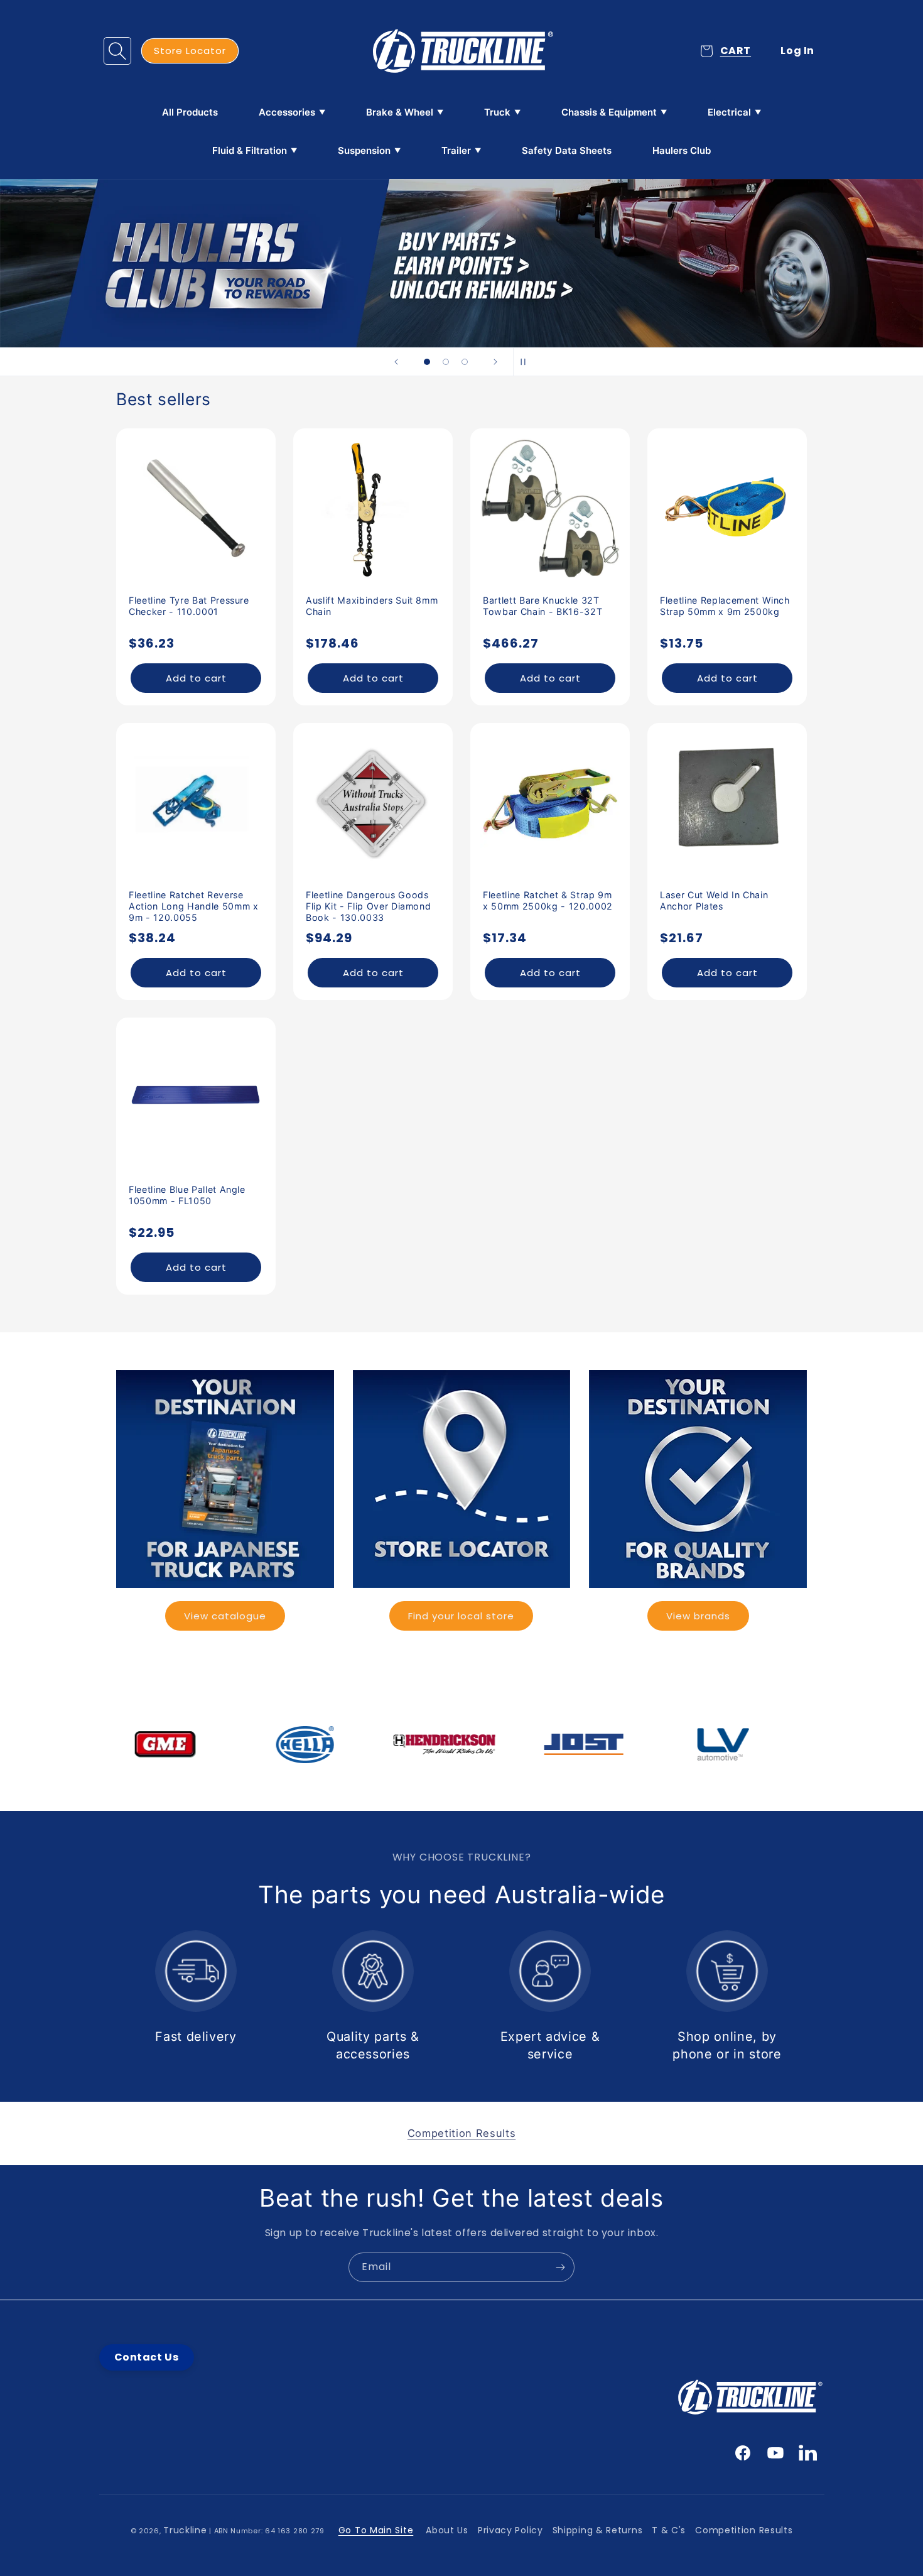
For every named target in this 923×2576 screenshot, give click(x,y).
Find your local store (461, 1616)
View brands (698, 1616)
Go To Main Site (376, 2530)
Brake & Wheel (400, 112)
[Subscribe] (560, 2267)
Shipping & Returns (598, 2530)
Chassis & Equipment (609, 112)
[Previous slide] (396, 362)
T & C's (669, 2530)
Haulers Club (682, 150)
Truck (497, 112)
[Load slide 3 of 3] (465, 362)
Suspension (364, 150)
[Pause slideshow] (527, 362)
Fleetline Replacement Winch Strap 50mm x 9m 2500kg (725, 606)
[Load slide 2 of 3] (446, 362)
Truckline (185, 2530)
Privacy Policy (510, 2530)
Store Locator (190, 51)
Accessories (287, 112)
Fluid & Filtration (250, 150)
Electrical (729, 112)
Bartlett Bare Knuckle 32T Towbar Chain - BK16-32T (542, 606)
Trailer (456, 150)
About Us (447, 2530)
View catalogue (225, 1616)
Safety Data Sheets (567, 150)
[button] (117, 51)
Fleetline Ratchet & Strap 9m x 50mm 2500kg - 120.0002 (548, 900)
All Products (190, 112)
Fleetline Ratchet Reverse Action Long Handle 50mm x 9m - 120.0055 (194, 906)
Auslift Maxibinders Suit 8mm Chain (372, 606)
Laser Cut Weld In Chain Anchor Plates (714, 900)
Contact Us (147, 2357)
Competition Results (744, 2530)
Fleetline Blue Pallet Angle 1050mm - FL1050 (187, 1195)
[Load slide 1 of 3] (427, 362)
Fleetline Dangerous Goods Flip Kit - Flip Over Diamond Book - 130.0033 (368, 906)
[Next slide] (495, 362)
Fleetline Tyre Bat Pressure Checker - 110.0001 (189, 606)
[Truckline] (462, 51)
